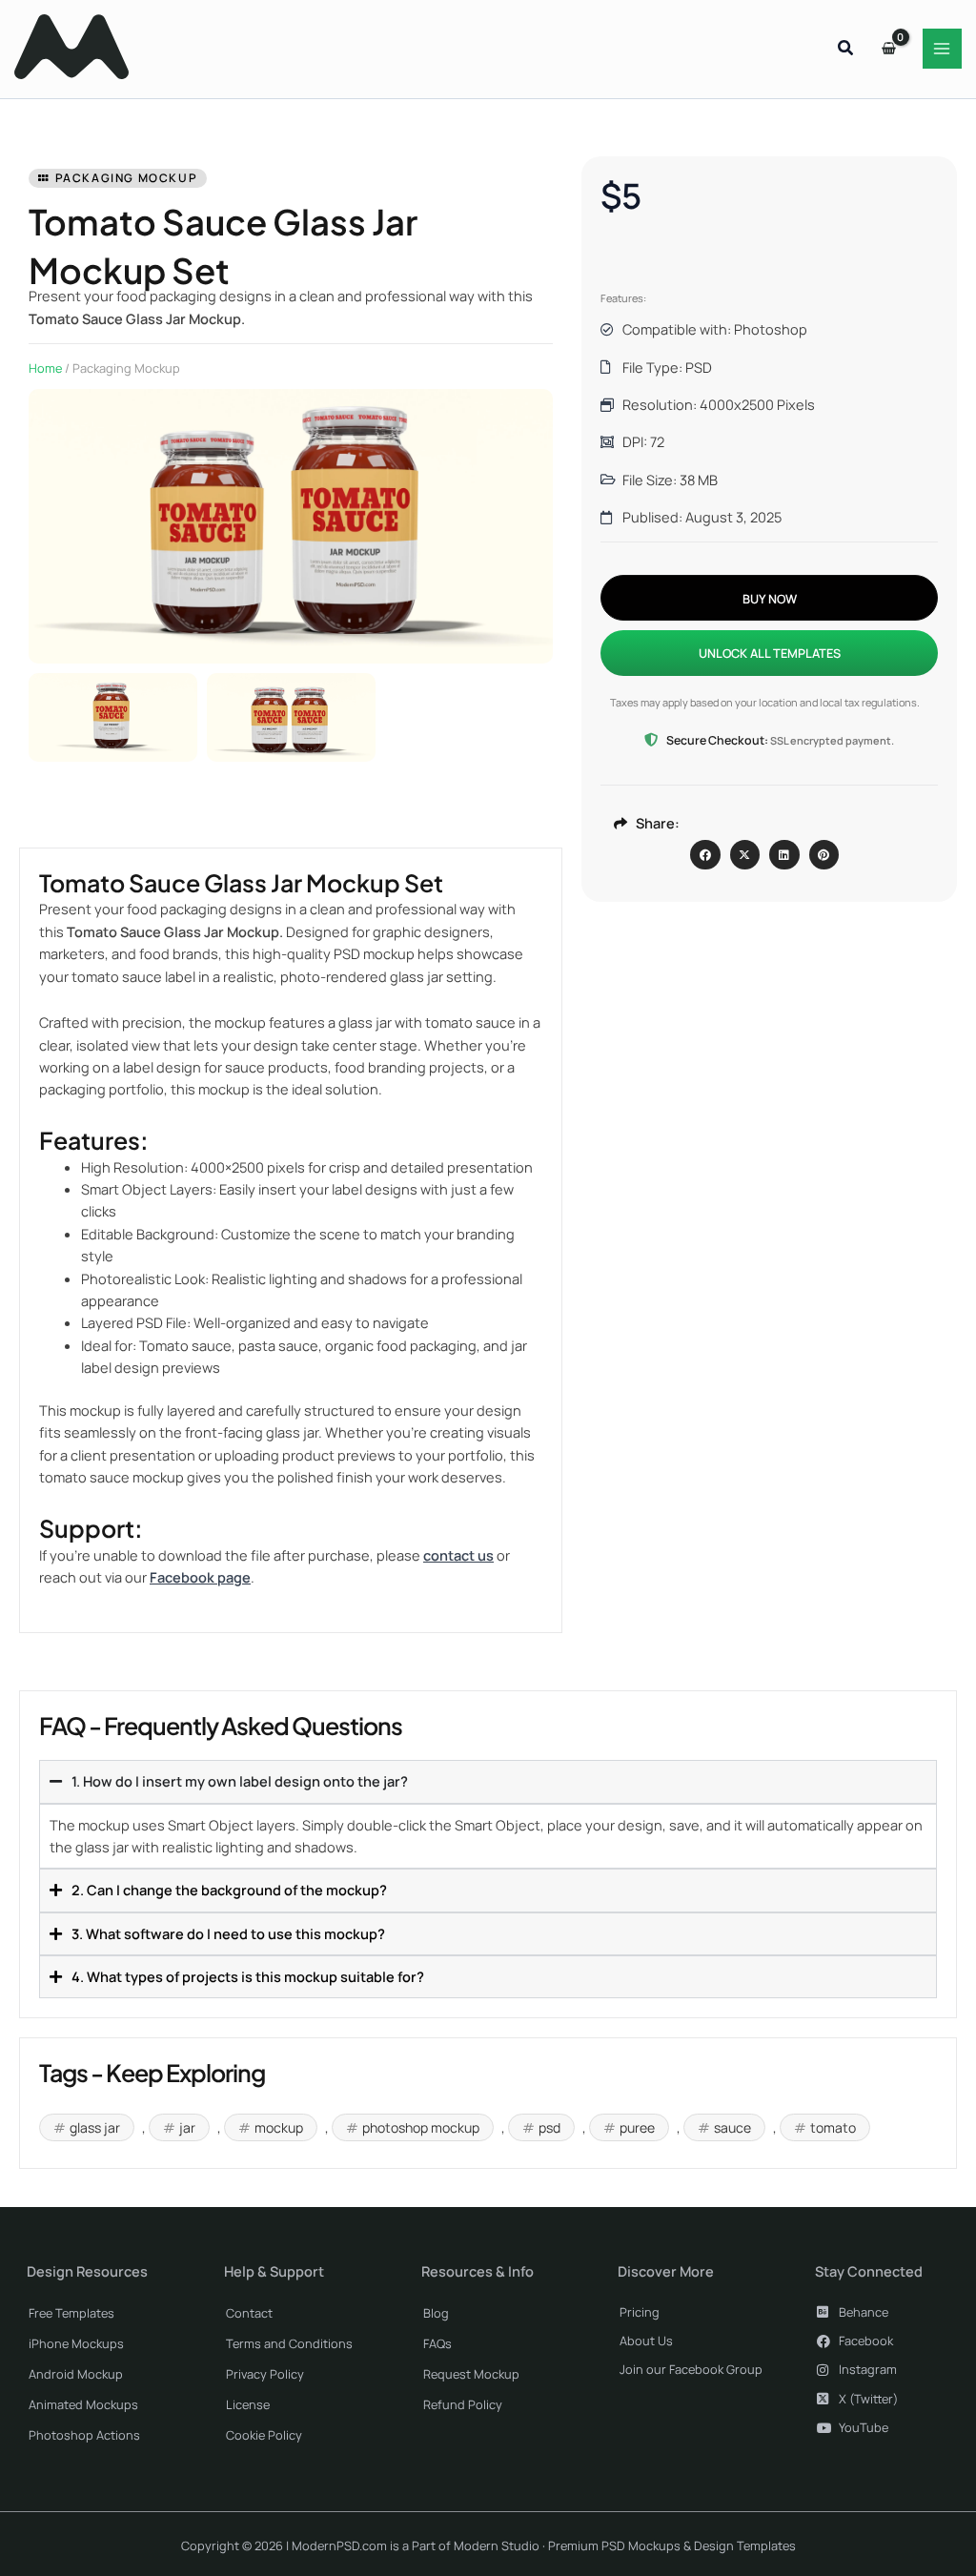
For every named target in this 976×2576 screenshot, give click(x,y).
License (248, 2404)
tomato (833, 2127)
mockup (279, 2127)
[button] (846, 50)
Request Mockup (471, 2374)
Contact (249, 2313)
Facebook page (200, 1577)
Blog (436, 2313)
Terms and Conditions (289, 2343)
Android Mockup (76, 2374)
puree (637, 2127)
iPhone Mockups (76, 2343)
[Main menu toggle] (943, 49)
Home (45, 368)
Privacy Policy (265, 2374)
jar (187, 2127)
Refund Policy (463, 2404)
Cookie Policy (264, 2435)
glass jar (95, 2127)
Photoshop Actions (84, 2435)
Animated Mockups (83, 2404)
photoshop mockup (421, 2127)
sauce (732, 2127)
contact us (458, 1555)
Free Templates (71, 2313)
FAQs (437, 2343)
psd (549, 2127)
